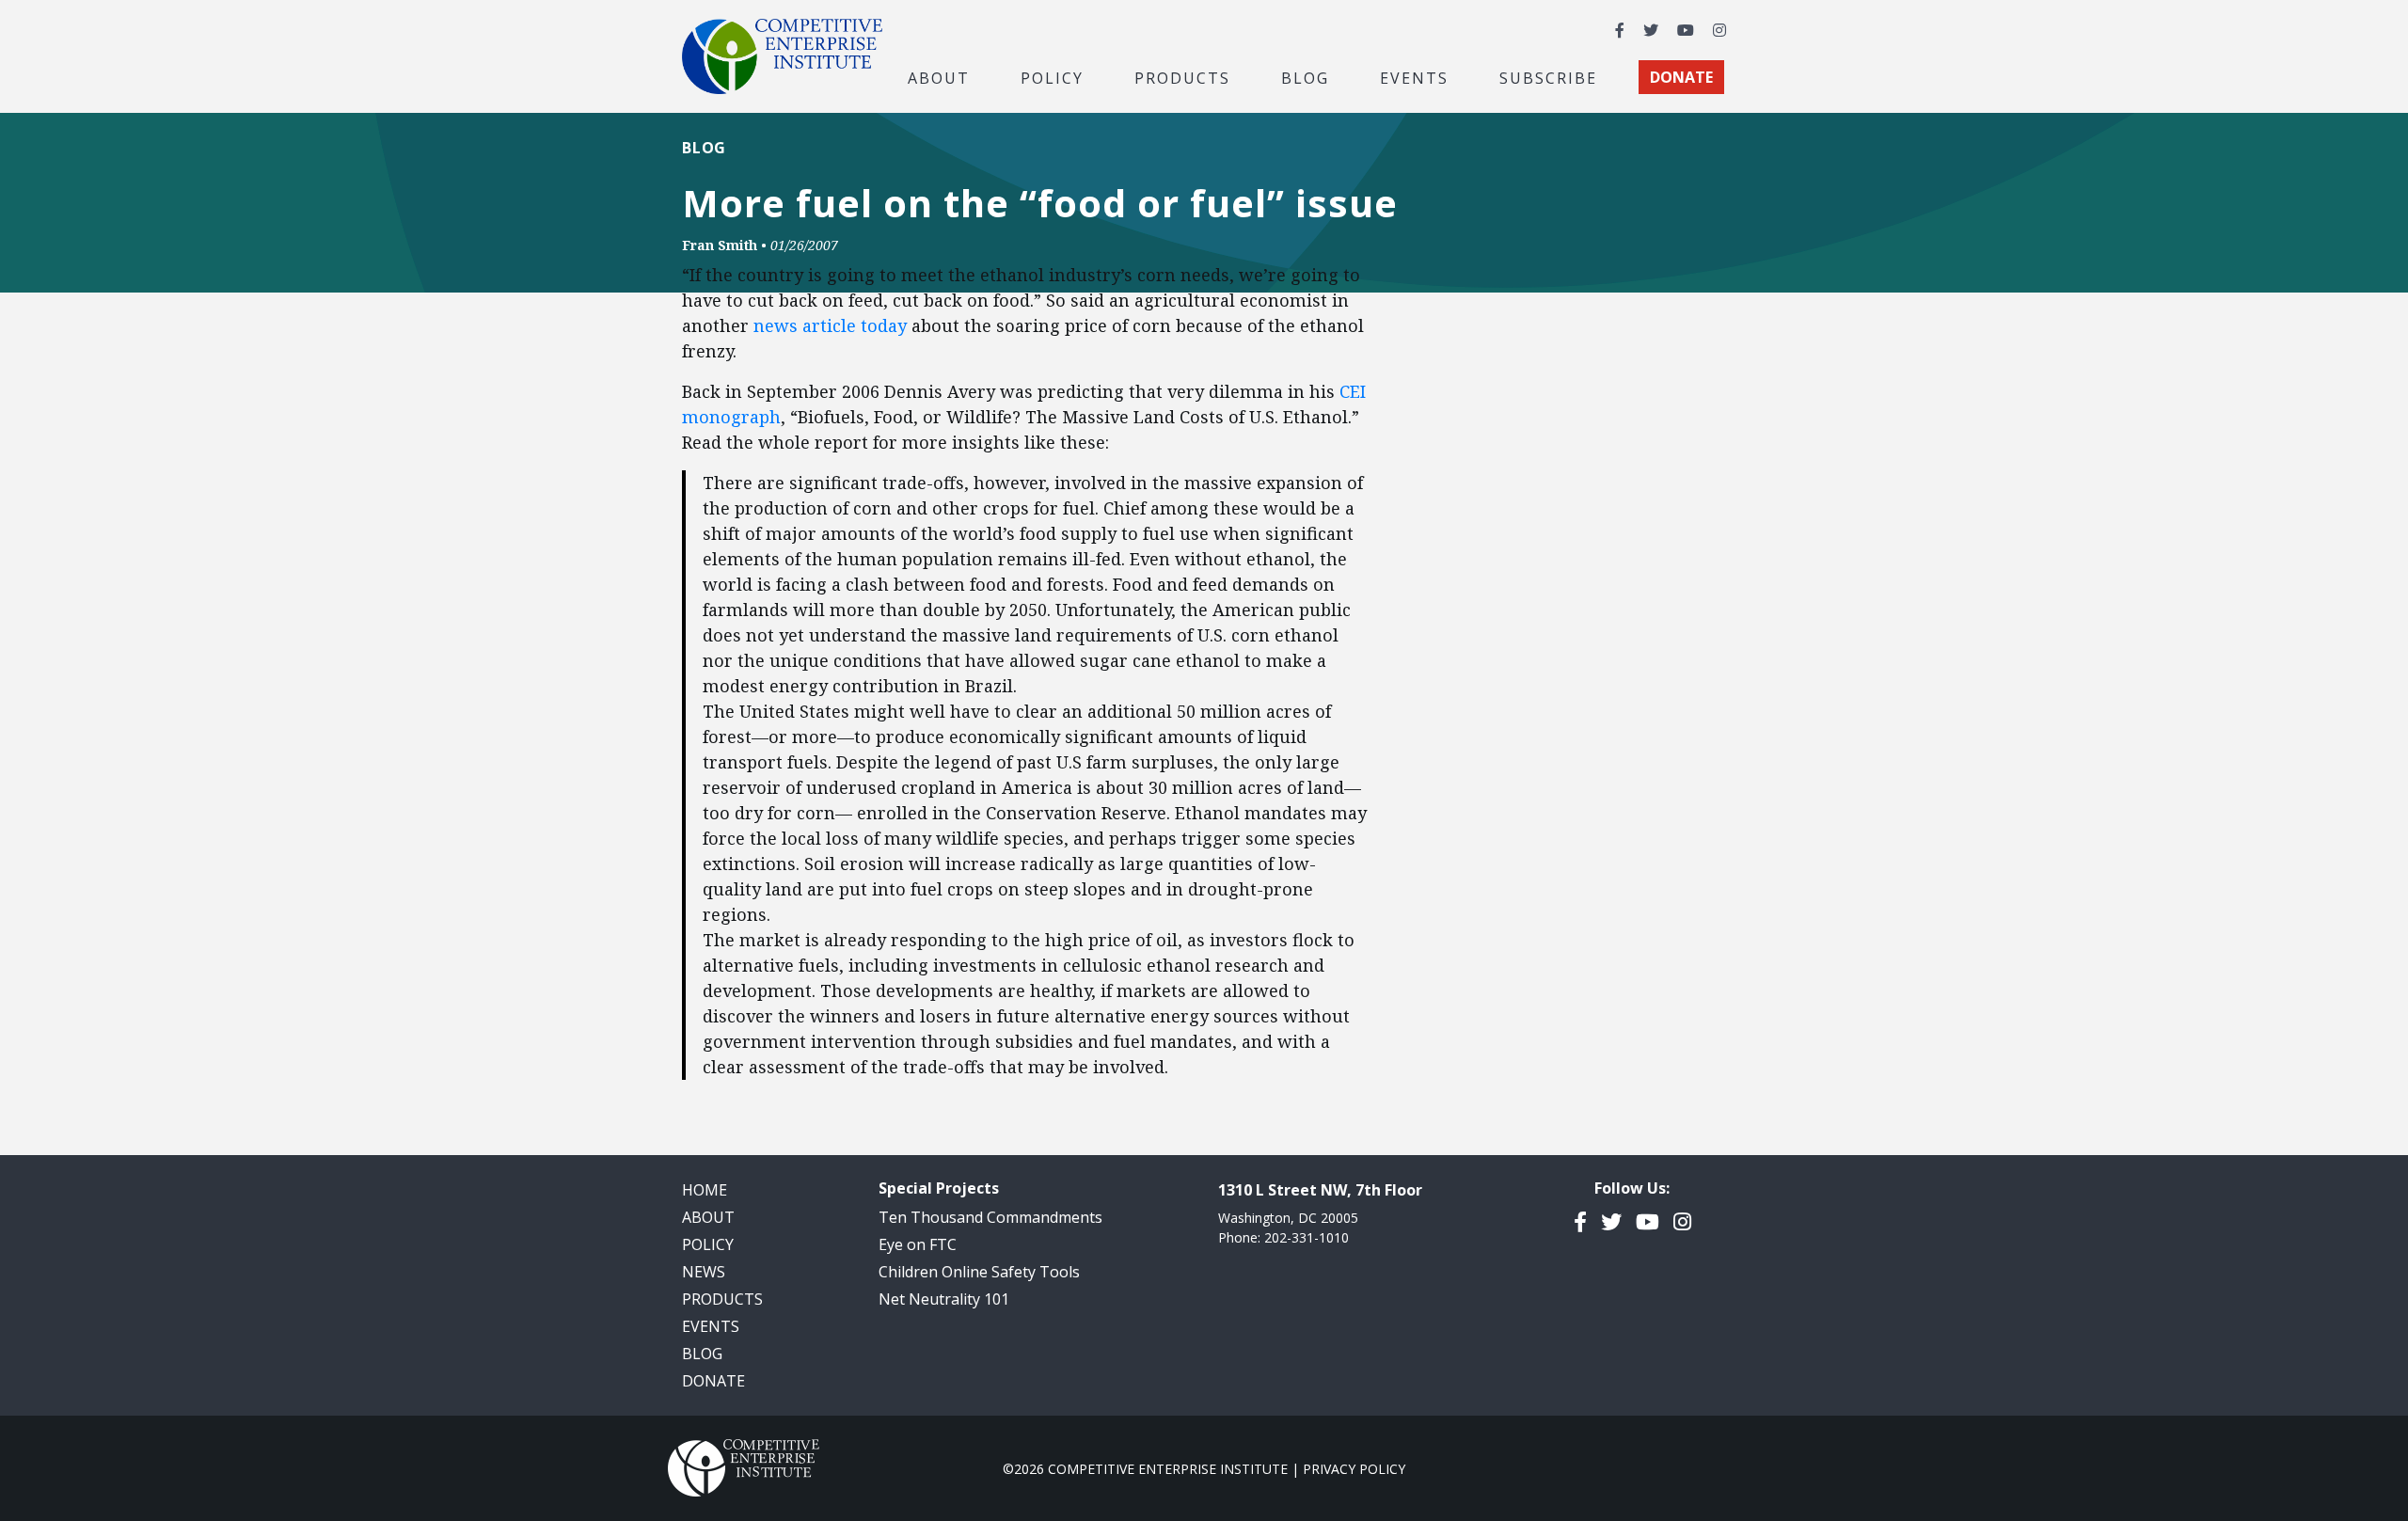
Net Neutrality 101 (944, 1299)
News (704, 1272)
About (708, 1217)
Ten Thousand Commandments (990, 1217)
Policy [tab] (1052, 77)
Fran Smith (720, 245)
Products (722, 1299)
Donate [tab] (1681, 77)
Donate (713, 1381)
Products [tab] (1182, 77)
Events (1414, 77)
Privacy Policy (1354, 1469)
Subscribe (1548, 77)
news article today (830, 325)
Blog (1305, 77)
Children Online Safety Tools (979, 1272)
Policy (708, 1244)
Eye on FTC (918, 1244)
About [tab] (939, 77)
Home (705, 1190)
